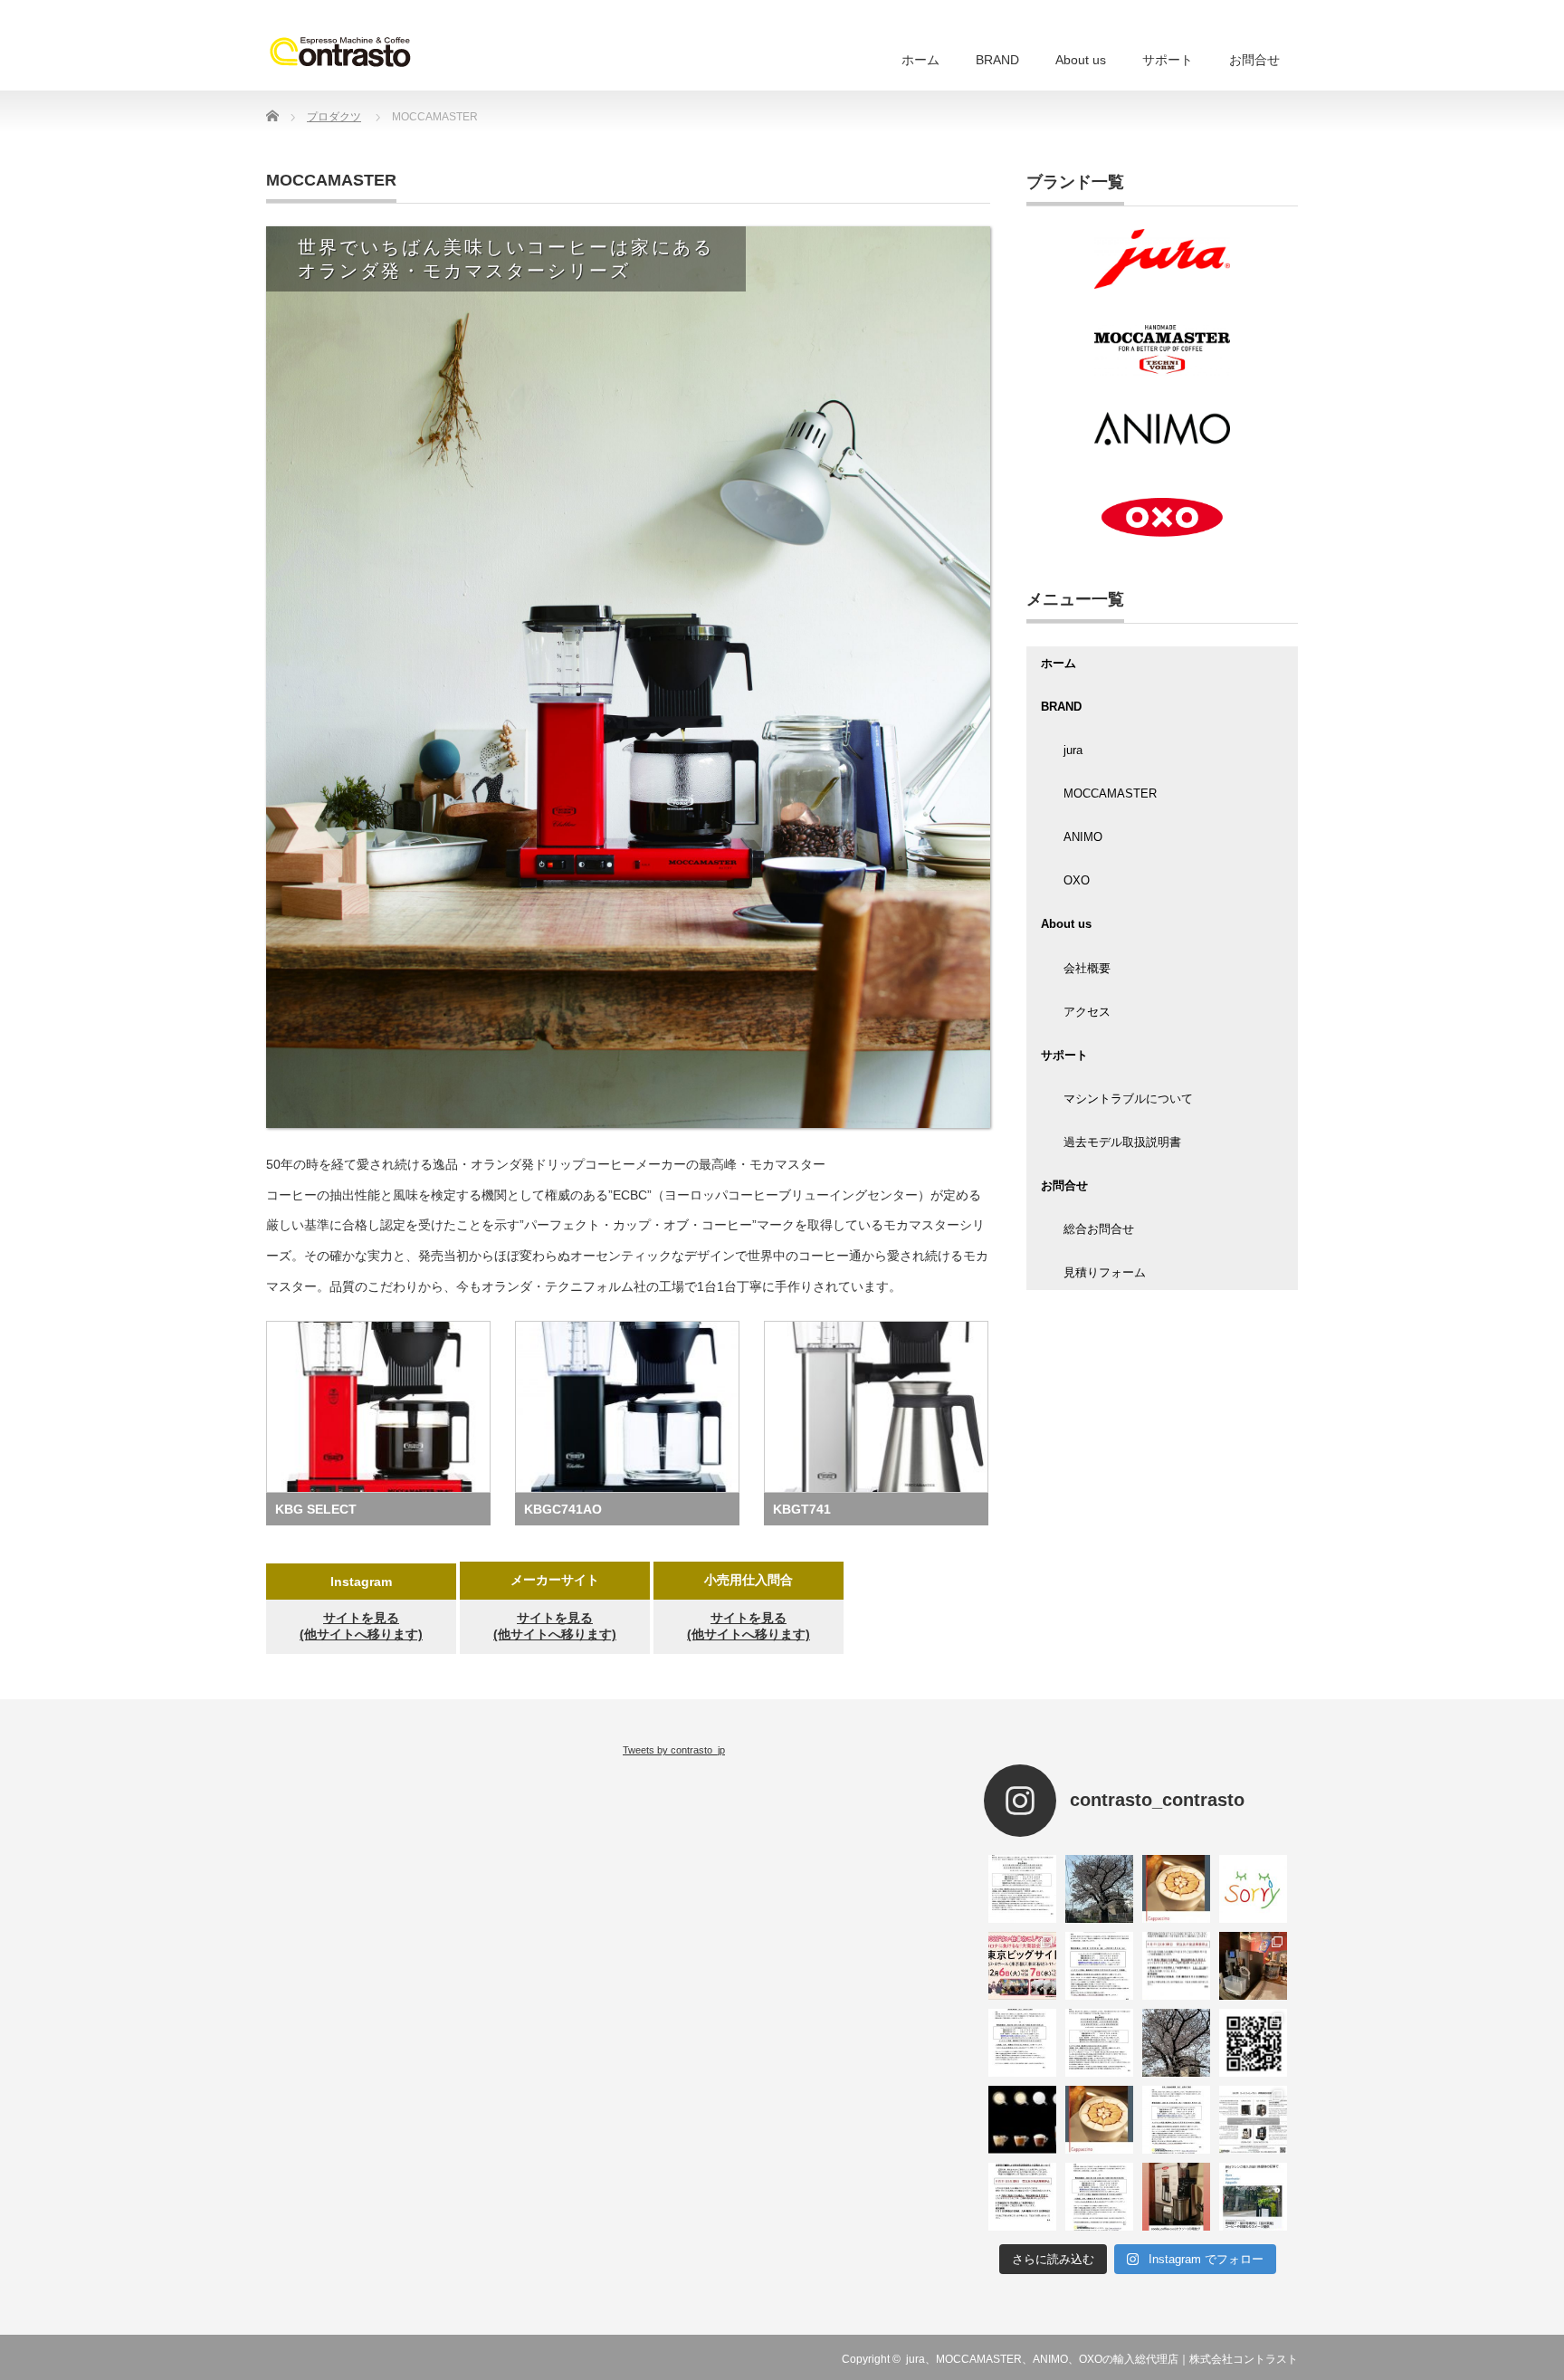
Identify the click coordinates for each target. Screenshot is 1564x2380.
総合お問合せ (1099, 1229)
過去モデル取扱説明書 (1122, 1142)
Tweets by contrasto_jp (674, 1750)
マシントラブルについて (1128, 1099)
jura (1073, 750)
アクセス (1087, 1012)
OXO (1077, 880)
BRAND (997, 60)
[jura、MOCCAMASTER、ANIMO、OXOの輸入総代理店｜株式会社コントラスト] (340, 51)
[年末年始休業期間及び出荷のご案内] (1099, 1966)
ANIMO (1083, 837)
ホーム (920, 60)
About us (1081, 60)
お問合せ (1254, 60)
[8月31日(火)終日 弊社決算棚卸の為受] (1022, 2197)
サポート (1168, 60)
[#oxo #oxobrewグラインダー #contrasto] (1176, 2197)
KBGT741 (802, 1509)
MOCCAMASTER (1110, 793)
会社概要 (1087, 968)
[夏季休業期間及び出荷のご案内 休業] (1099, 2197)
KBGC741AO (563, 1509)
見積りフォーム (1105, 1272)
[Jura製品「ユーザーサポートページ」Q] (1253, 2043)
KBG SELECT (316, 1509)
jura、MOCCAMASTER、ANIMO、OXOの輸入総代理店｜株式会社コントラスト (1102, 2359)
